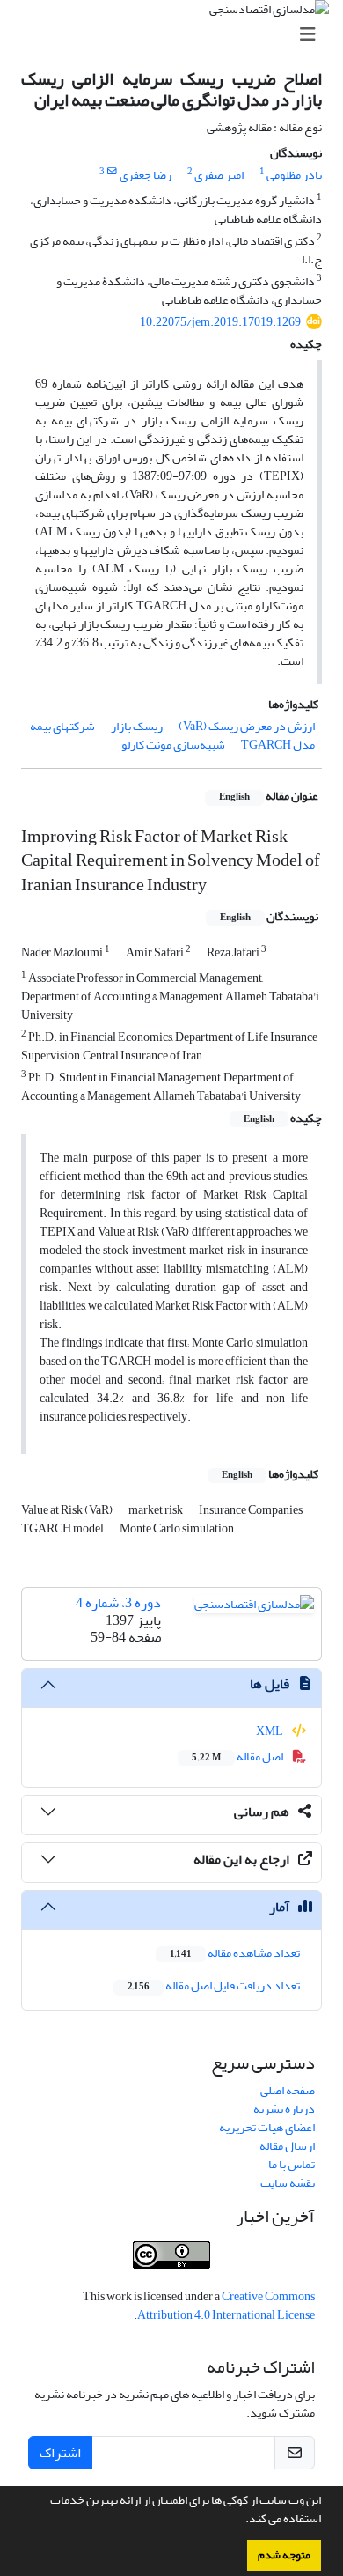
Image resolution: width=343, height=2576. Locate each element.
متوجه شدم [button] (284, 2555)
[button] (241, 2521)
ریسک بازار (137, 726)
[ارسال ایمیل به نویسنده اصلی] (112, 172)
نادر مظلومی (294, 175)
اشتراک (60, 2453)
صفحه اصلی (288, 2090)
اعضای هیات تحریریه (267, 2127)
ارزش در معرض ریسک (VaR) (247, 726)
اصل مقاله (238, 1757)
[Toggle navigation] (177, 35)
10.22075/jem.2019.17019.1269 (220, 322)
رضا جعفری (146, 175)
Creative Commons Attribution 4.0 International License (226, 2306)
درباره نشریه (284, 2109)
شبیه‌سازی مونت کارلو (173, 745)
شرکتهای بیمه (62, 726)
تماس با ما (292, 2164)
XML (270, 1731)
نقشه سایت (288, 2183)
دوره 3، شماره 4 (118, 1603)
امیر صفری (219, 175)
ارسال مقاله (287, 2146)
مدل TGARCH (278, 745)
